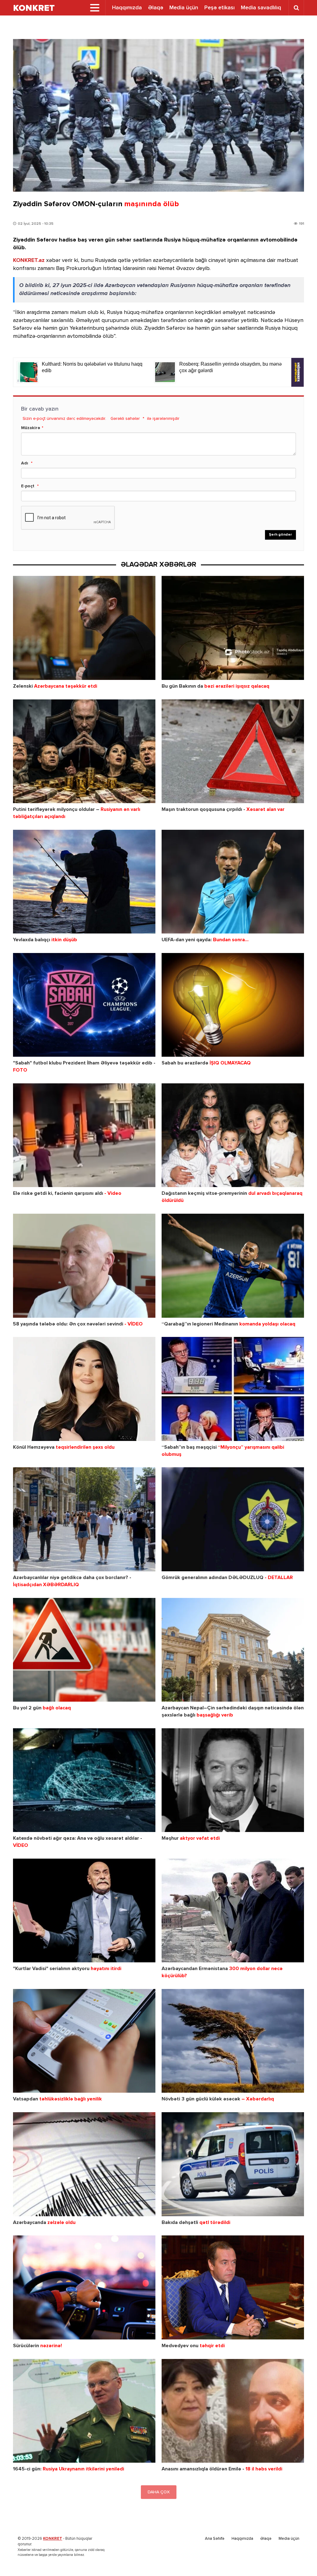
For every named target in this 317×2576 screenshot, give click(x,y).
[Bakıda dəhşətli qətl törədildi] (233, 2164)
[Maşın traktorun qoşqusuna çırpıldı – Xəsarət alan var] (233, 751)
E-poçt (28, 486)
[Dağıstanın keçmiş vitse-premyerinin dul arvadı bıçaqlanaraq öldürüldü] (233, 1135)
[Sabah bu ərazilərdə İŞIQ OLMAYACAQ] (233, 1005)
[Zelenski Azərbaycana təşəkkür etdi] (84, 628)
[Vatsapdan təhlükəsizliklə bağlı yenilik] (84, 2041)
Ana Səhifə (215, 2539)
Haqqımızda (127, 8)
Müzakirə (31, 428)
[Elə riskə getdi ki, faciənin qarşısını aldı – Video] (84, 1135)
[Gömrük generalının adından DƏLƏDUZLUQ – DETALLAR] (233, 1519)
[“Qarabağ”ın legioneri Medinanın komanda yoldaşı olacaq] (233, 1266)
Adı (25, 463)
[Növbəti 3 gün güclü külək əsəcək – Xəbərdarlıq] (233, 2041)
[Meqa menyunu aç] (95, 8)
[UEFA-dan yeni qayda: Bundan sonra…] (233, 882)
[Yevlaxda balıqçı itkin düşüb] (84, 882)
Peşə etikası (219, 8)
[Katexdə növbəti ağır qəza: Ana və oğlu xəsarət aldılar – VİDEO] (84, 1780)
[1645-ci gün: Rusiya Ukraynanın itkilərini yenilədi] (84, 2411)
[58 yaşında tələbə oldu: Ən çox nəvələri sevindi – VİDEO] (84, 1266)
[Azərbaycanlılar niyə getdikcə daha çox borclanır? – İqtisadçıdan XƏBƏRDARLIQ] (84, 1519)
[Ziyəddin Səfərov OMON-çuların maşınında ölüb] (158, 115)
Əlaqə (156, 8)
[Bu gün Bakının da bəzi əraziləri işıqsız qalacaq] (233, 628)
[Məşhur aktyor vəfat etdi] (233, 1780)
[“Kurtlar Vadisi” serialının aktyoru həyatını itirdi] (84, 1910)
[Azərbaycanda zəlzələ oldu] (84, 2164)
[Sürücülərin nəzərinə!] (84, 2287)
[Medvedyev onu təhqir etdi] (233, 2287)
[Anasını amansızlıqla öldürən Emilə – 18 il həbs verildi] (233, 2411)
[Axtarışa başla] (296, 8)
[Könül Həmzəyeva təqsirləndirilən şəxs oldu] (84, 1389)
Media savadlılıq (261, 8)
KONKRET (53, 2539)
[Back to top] (300, 2559)
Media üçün (184, 8)
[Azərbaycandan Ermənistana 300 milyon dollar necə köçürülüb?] (233, 1910)
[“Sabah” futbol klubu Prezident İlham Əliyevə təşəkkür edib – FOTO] (84, 1005)
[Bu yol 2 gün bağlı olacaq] (84, 1650)
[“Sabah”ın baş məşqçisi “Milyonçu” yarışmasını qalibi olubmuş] (233, 1389)
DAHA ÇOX (159, 2492)
